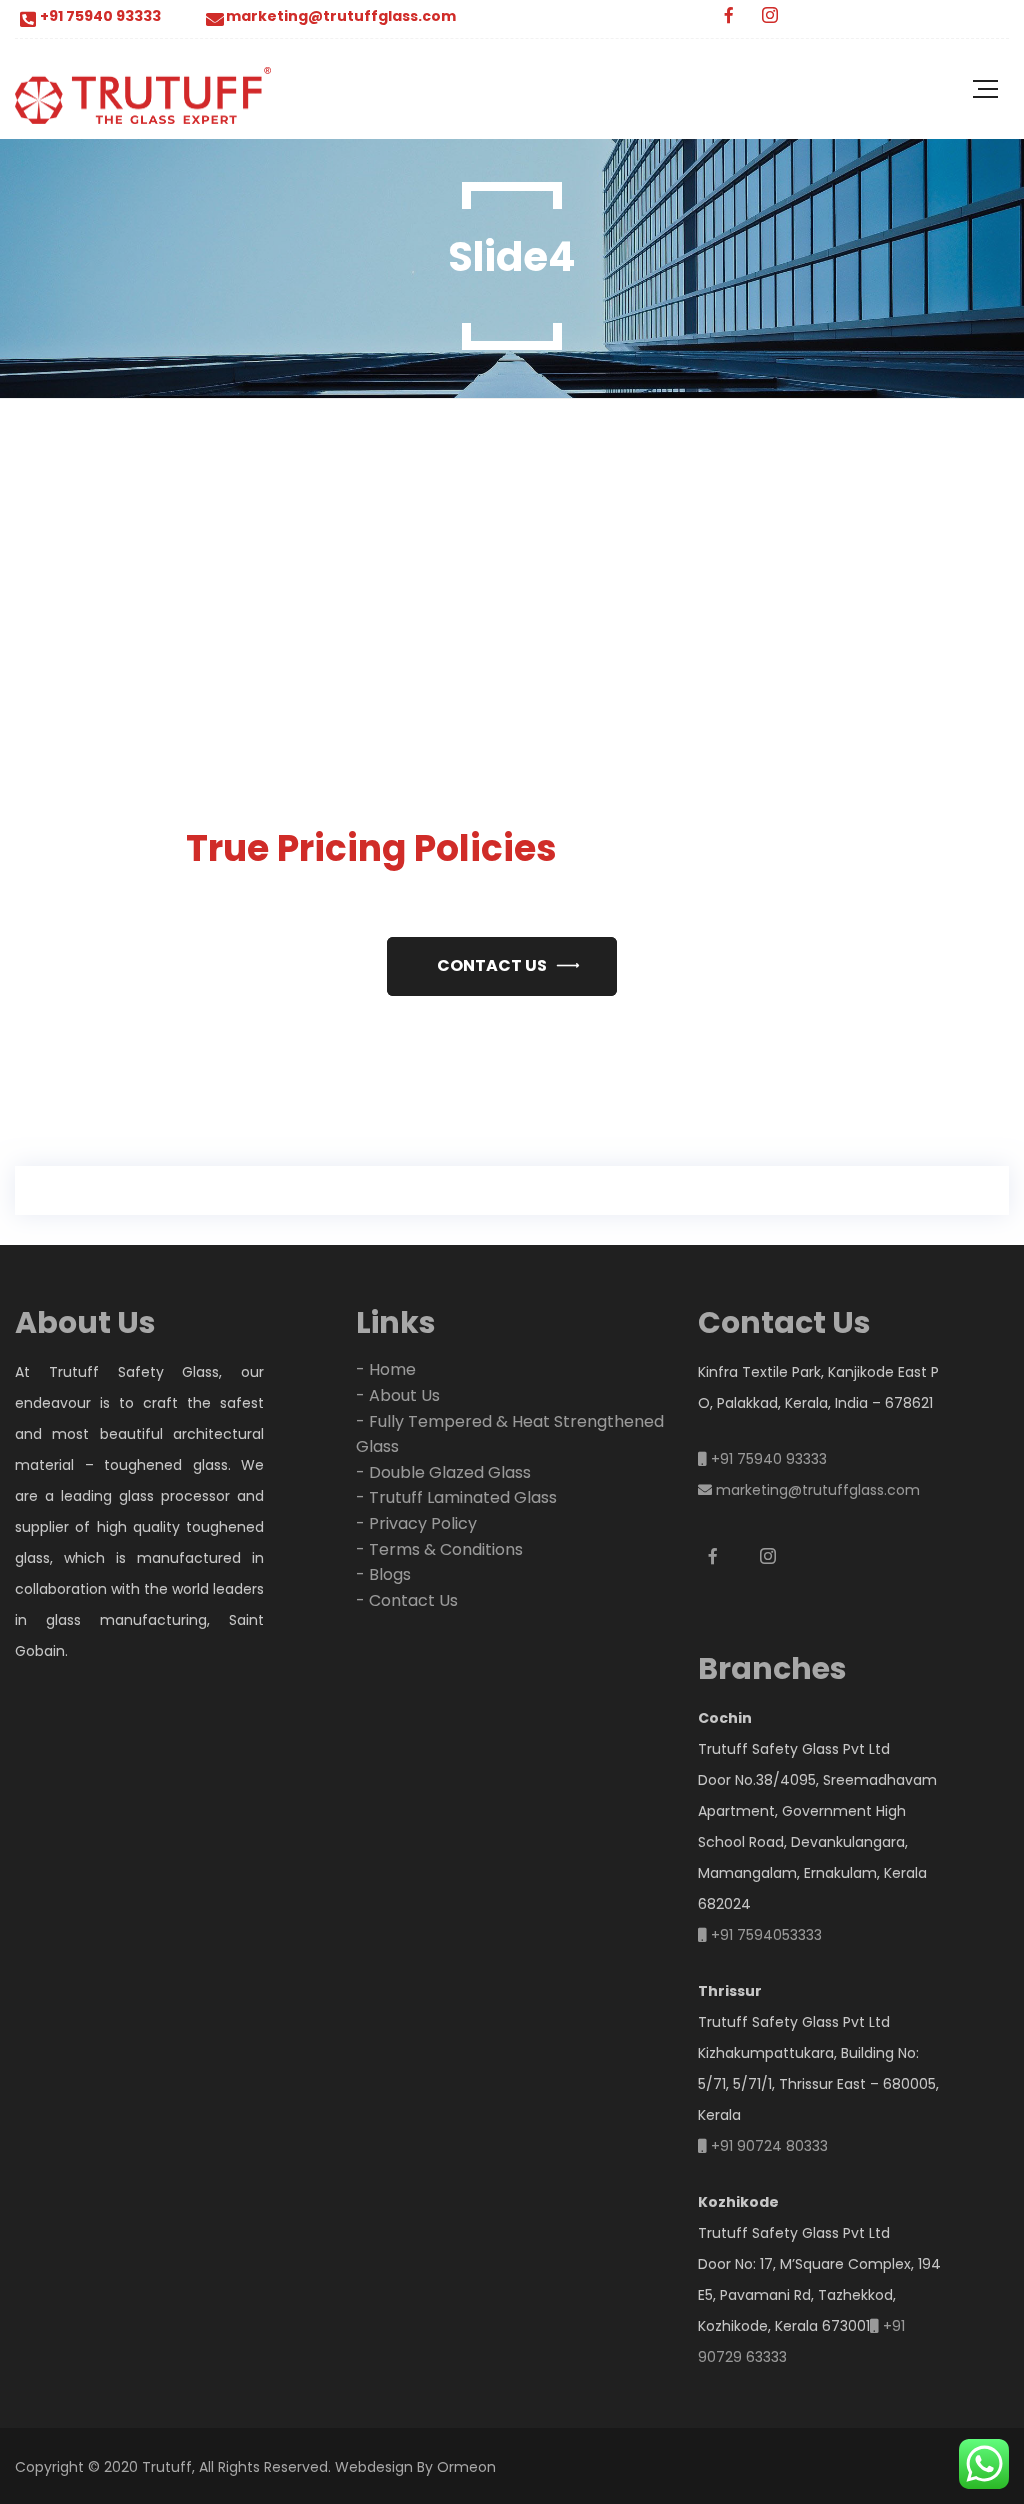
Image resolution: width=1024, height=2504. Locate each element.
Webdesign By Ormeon (415, 2467)
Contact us (492, 965)
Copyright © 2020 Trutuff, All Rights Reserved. (173, 2467)
